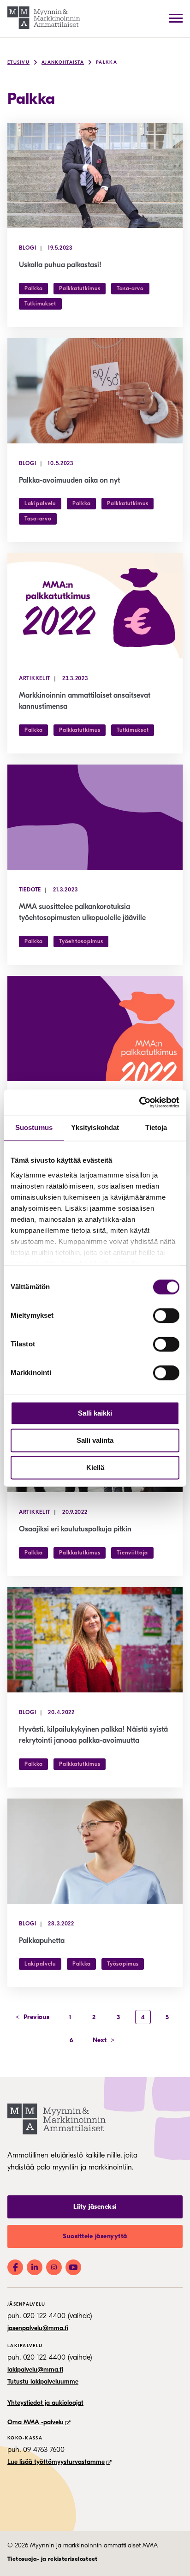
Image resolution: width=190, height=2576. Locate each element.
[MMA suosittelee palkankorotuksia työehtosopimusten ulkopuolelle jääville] (95, 817)
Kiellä (95, 1467)
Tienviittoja (132, 1553)
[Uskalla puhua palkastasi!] (95, 175)
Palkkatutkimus (80, 288)
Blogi (28, 248)
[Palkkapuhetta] (95, 1851)
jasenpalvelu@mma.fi (38, 2328)
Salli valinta (95, 1440)
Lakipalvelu (40, 503)
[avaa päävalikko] (176, 18)
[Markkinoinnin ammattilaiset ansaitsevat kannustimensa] (95, 606)
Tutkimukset (40, 304)
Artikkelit (35, 678)
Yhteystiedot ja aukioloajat (45, 2403)
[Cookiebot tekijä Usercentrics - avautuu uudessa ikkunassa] (139, 1102)
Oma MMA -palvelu (36, 2422)
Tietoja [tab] (156, 1127)
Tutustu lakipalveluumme (43, 2382)
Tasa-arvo (130, 288)
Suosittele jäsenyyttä (95, 2236)
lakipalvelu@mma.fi (35, 2370)
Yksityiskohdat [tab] (95, 1127)
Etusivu (18, 62)
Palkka (107, 62)
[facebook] (15, 2267)
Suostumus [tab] (34, 1127)
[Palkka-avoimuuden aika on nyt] (95, 391)
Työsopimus (123, 1964)
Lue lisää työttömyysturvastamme (56, 2462)
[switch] (166, 1315)
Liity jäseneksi (95, 2207)
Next (104, 2040)
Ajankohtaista (63, 62)
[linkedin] (35, 2267)
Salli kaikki (95, 1413)
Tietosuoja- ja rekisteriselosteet (53, 2559)
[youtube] (73, 2267)
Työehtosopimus (81, 941)
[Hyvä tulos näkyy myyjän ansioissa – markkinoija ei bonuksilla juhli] (95, 1028)
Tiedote (30, 890)
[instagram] (54, 2267)
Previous (33, 2017)
